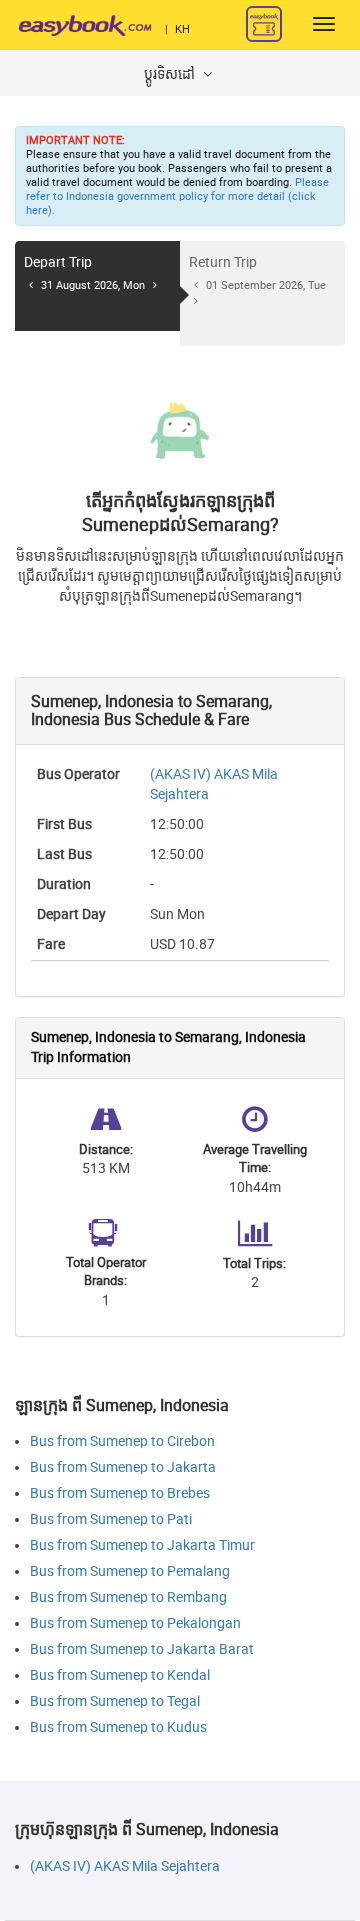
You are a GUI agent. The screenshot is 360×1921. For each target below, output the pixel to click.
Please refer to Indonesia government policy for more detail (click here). (177, 196)
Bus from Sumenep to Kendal (120, 1675)
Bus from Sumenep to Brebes (120, 1493)
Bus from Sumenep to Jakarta (123, 1467)
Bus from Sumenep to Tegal (115, 1701)
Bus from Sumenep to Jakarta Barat (142, 1649)
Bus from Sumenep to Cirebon (122, 1441)
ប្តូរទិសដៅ (171, 74)
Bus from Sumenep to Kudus (118, 1727)
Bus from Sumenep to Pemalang (130, 1571)
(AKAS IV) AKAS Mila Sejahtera (125, 1866)
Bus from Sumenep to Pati (111, 1519)
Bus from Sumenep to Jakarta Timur (142, 1545)
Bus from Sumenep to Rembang (128, 1597)
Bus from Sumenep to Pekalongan (135, 1623)
